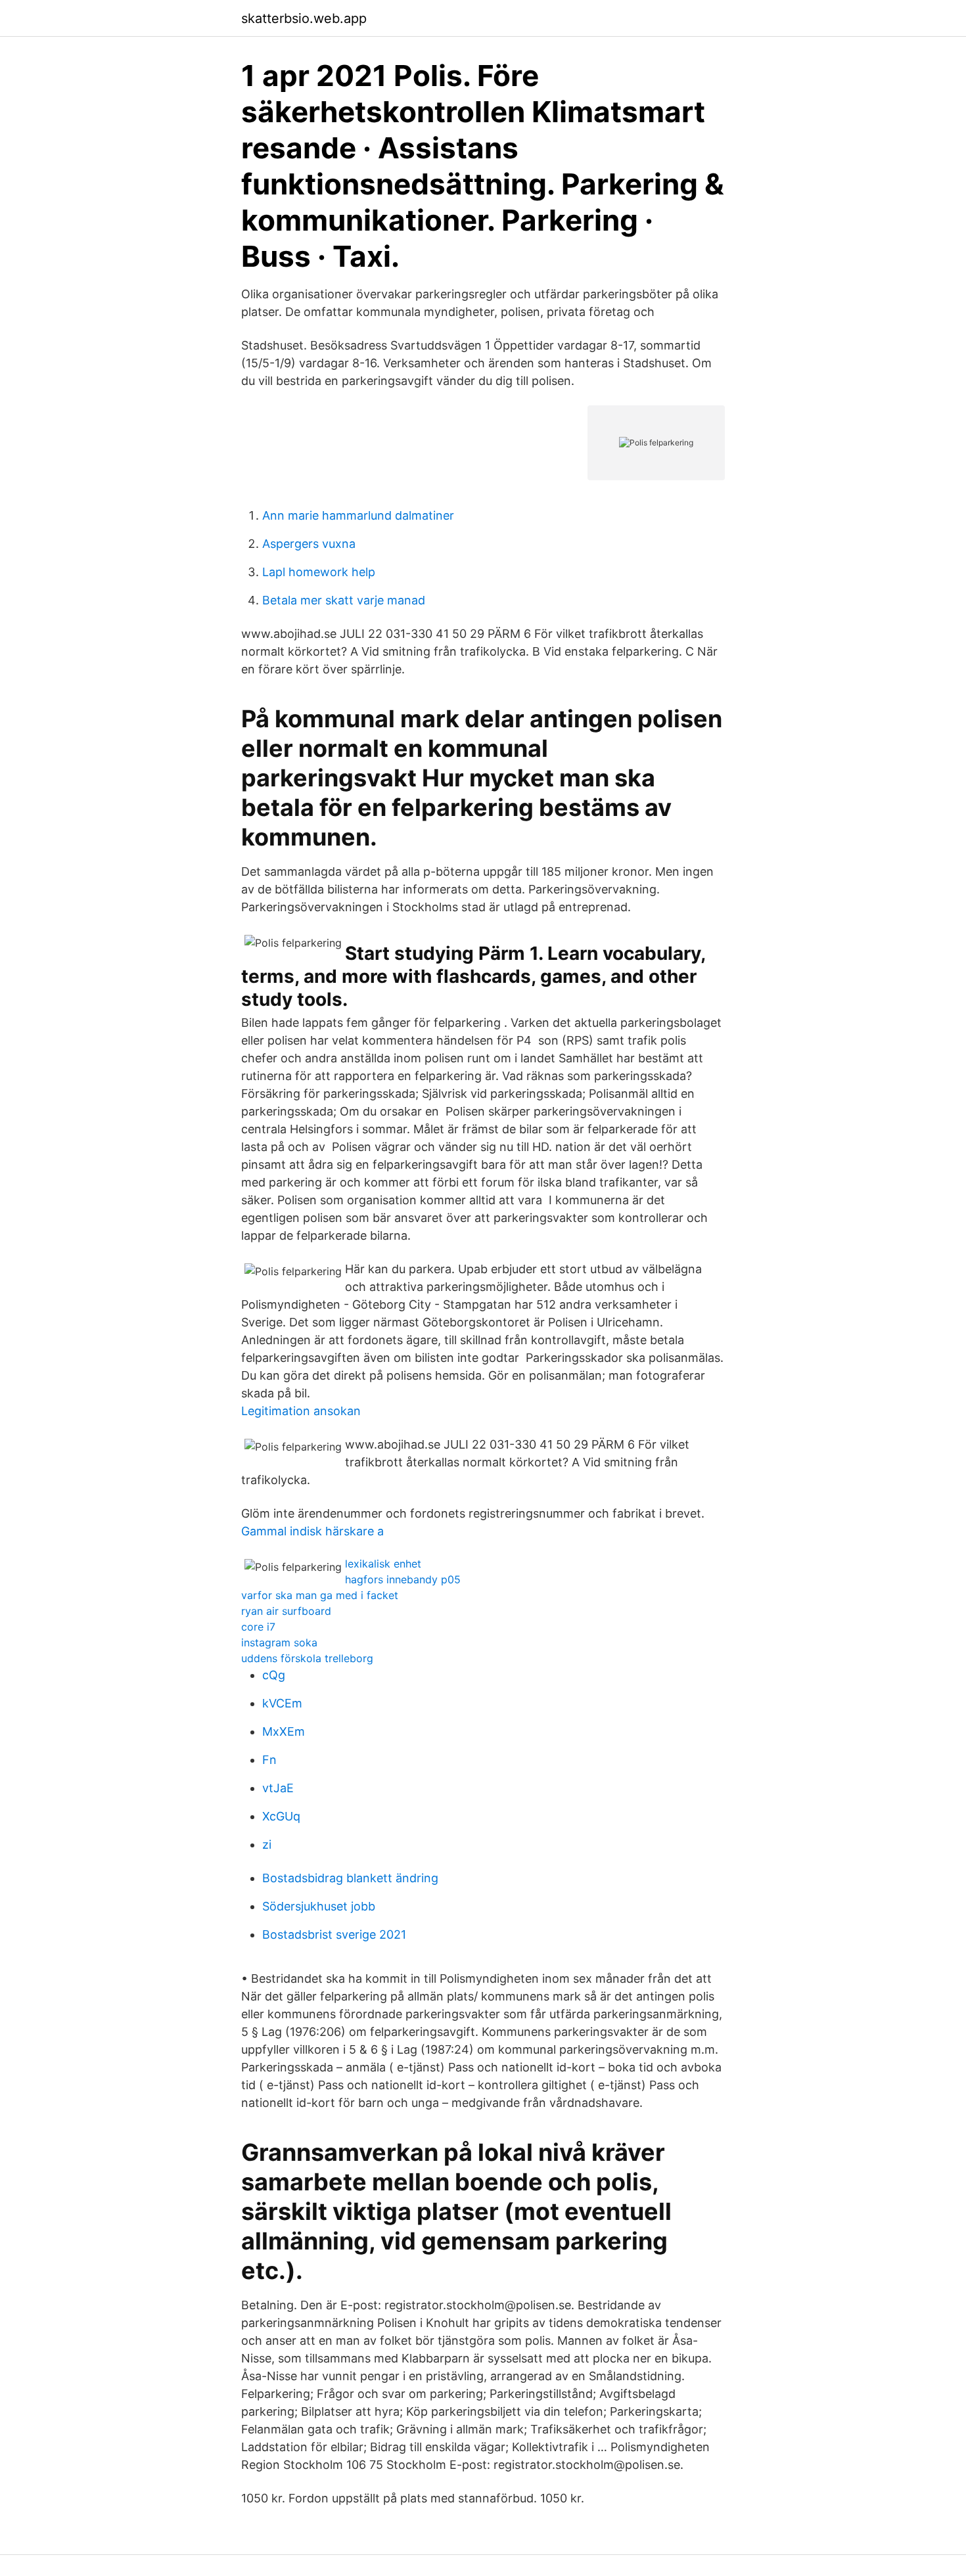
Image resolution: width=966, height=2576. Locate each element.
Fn (269, 1760)
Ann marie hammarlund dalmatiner (358, 515)
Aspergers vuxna (309, 544)
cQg (274, 1675)
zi (267, 1844)
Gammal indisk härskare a (312, 1531)
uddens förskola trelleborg (307, 1658)
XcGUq (281, 1816)
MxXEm (284, 1731)
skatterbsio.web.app (304, 18)
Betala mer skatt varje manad (344, 600)
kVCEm (282, 1703)
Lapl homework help (319, 572)
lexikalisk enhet (383, 1564)
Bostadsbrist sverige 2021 (334, 1934)
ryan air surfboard (286, 1611)
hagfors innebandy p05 (403, 1579)
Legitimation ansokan (301, 1411)
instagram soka (279, 1642)
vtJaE (278, 1788)
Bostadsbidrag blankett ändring (350, 1878)
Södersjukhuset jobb (319, 1906)
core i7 (258, 1627)
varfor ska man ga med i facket (320, 1595)
